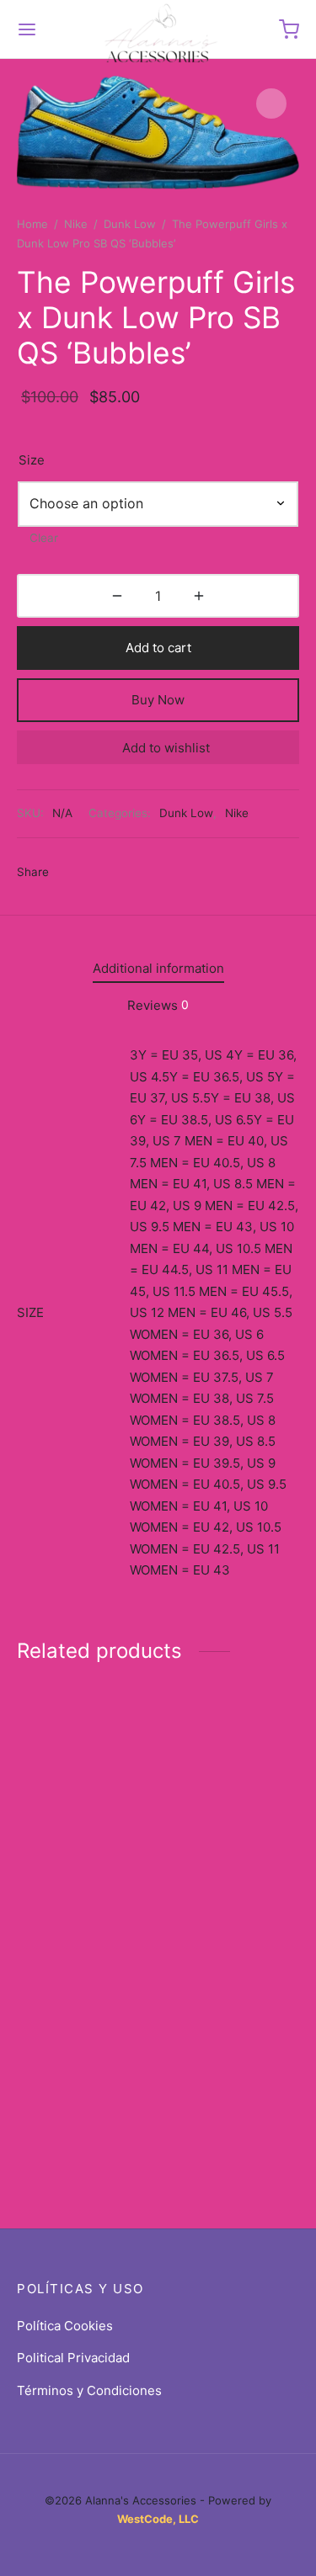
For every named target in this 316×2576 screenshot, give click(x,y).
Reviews (158, 1005)
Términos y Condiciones (89, 2390)
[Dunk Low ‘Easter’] (232, 1990)
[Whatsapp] (163, 873)
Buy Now (158, 700)
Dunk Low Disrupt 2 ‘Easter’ (70, 1986)
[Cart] (289, 29)
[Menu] (27, 29)
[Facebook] (70, 873)
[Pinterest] (132, 873)
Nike (76, 224)
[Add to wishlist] (147, 1788)
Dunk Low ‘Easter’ (217, 2099)
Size (32, 460)
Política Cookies (65, 2326)
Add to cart (158, 648)
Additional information (158, 968)
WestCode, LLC (158, 2519)
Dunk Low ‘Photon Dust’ (218, 1794)
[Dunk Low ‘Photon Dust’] (232, 1734)
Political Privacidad (73, 2358)
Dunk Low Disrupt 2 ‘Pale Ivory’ (70, 1796)
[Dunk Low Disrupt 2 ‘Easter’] (84, 1929)
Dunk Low (130, 224)
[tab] (158, 968)
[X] (102, 873)
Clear (44, 538)
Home (32, 224)
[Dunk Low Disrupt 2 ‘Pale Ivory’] (84, 1736)
